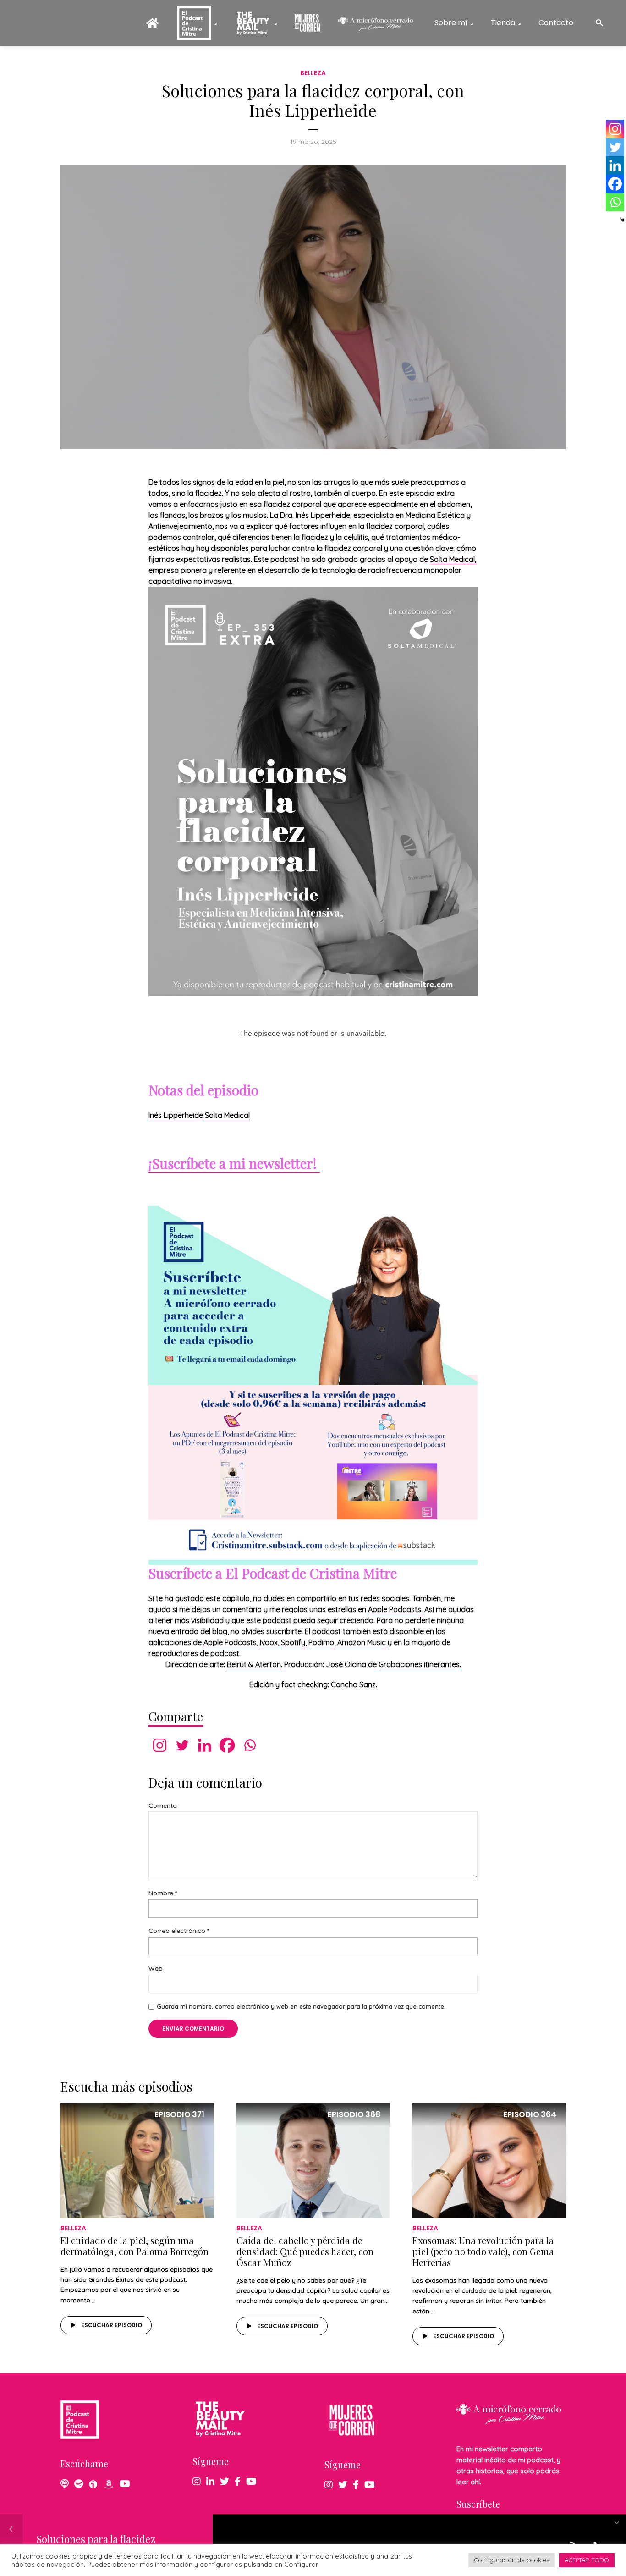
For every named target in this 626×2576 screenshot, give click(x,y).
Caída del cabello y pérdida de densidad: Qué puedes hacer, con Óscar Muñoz (305, 2251)
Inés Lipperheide (176, 1115)
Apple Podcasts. (395, 1609)
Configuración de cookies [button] (511, 2560)
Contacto (556, 23)
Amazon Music (362, 1642)
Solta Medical (227, 1115)
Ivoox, (269, 1642)
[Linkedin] (205, 1745)
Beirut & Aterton (254, 1664)
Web (156, 1968)
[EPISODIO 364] (489, 2160)
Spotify (293, 1642)
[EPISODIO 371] (137, 2160)
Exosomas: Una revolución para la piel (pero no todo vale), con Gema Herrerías (483, 2251)
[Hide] (622, 220)
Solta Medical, (453, 559)
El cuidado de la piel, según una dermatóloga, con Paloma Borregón (135, 2246)
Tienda (503, 23)
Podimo (321, 1642)
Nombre (163, 1893)
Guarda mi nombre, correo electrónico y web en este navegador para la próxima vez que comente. (301, 2006)
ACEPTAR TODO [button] (587, 2560)
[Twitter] (182, 1745)
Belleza (313, 73)
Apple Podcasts (230, 1642)
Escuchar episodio (112, 2325)
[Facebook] (227, 1745)
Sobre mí (451, 23)
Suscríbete (478, 2504)
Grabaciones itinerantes (419, 1664)
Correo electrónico (179, 1931)
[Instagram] (160, 1745)
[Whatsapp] (250, 1745)
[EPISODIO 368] (313, 2160)
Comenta (163, 1806)
